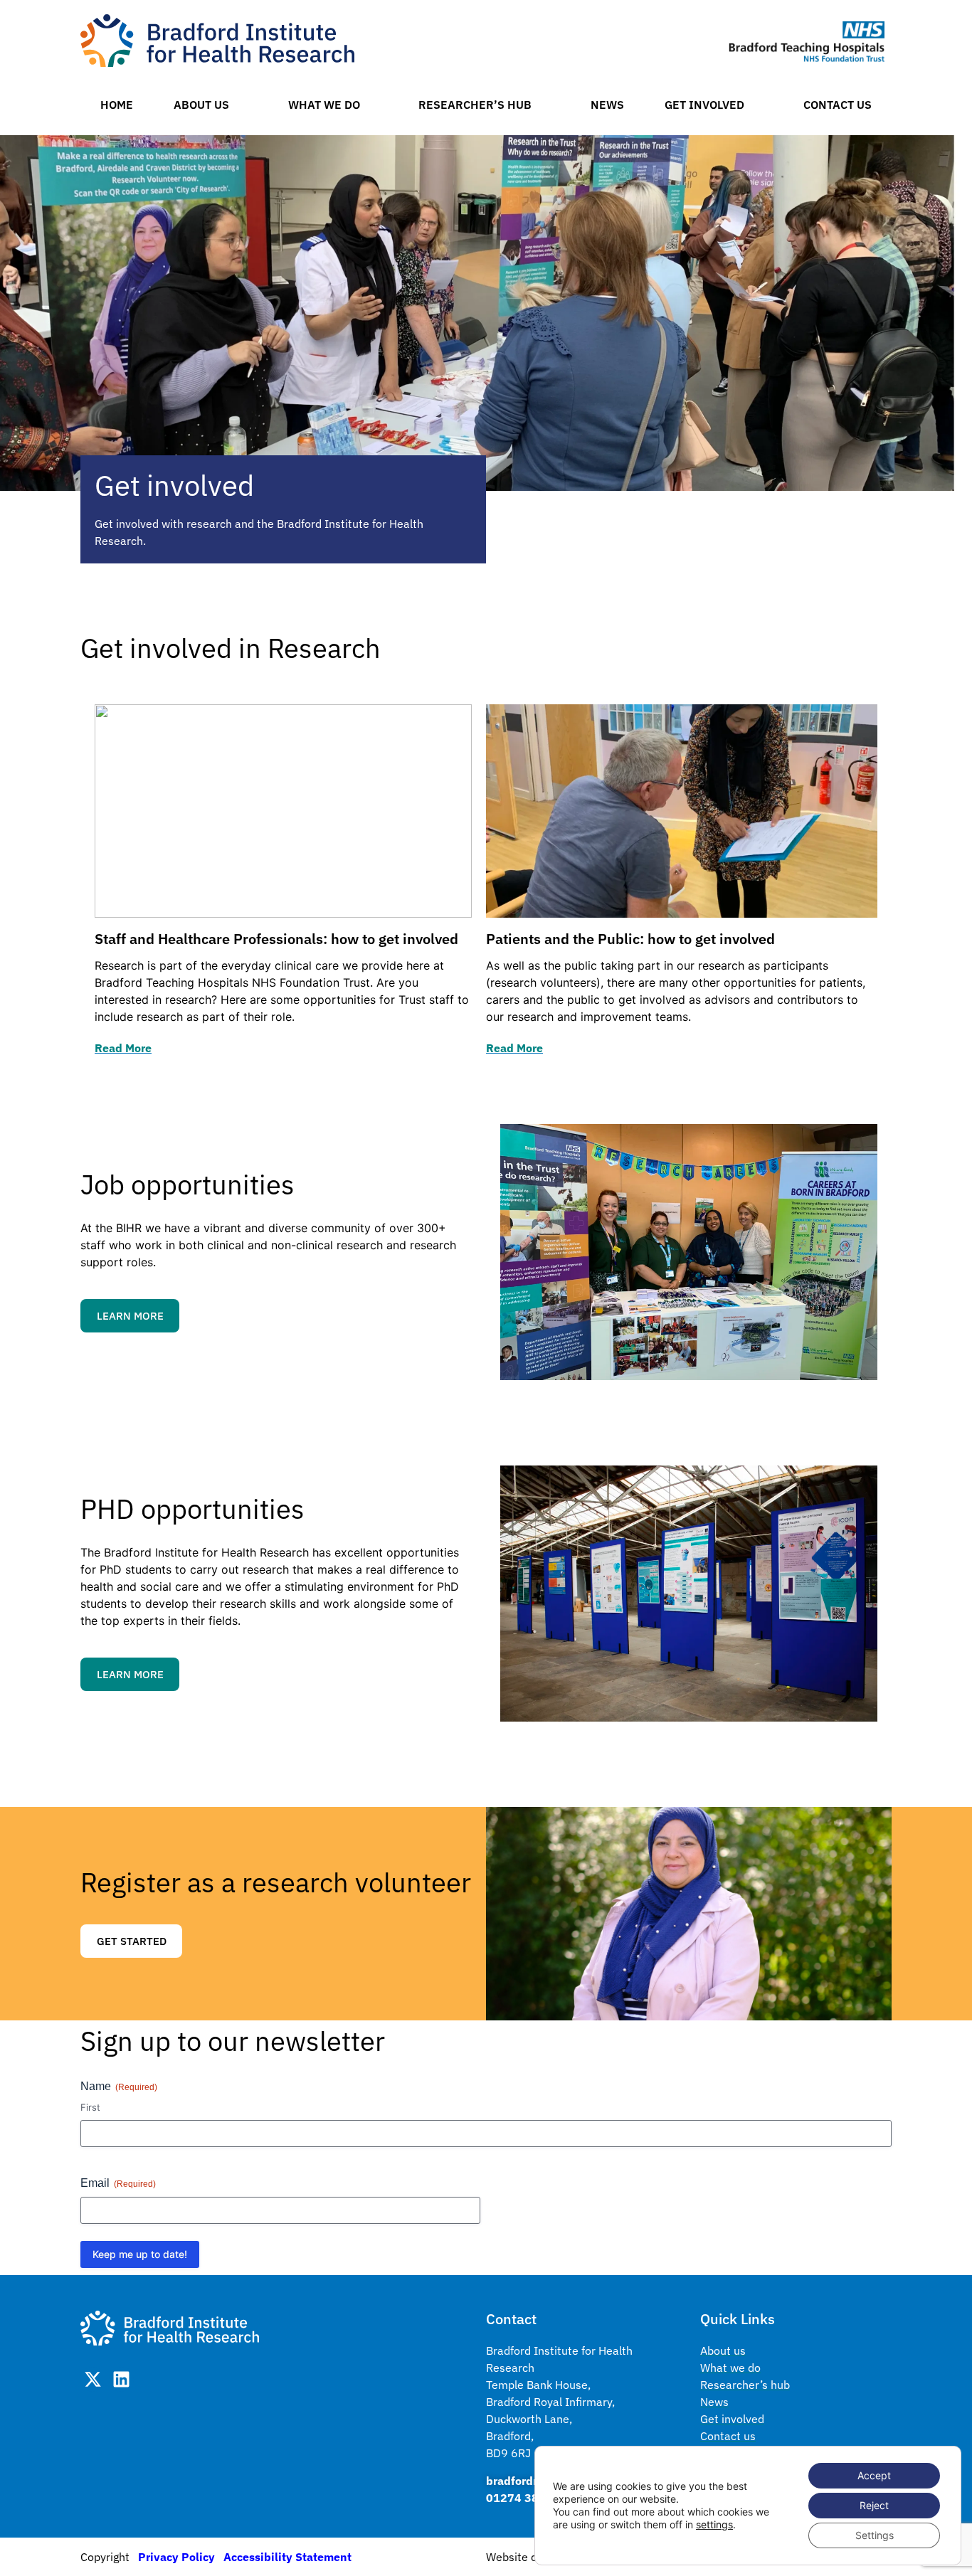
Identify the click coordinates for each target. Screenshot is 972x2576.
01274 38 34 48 (529, 2498)
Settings (875, 2535)
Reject (874, 2505)
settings (714, 2524)
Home (117, 105)
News (607, 105)
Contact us (838, 105)
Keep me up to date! (140, 2254)
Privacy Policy (176, 2557)
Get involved (704, 105)
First (90, 2107)
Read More (123, 1048)
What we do (324, 105)
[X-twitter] (93, 2379)
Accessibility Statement (287, 2557)
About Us (201, 105)
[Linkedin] (121, 2379)
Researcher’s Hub (475, 105)
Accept (874, 2475)
